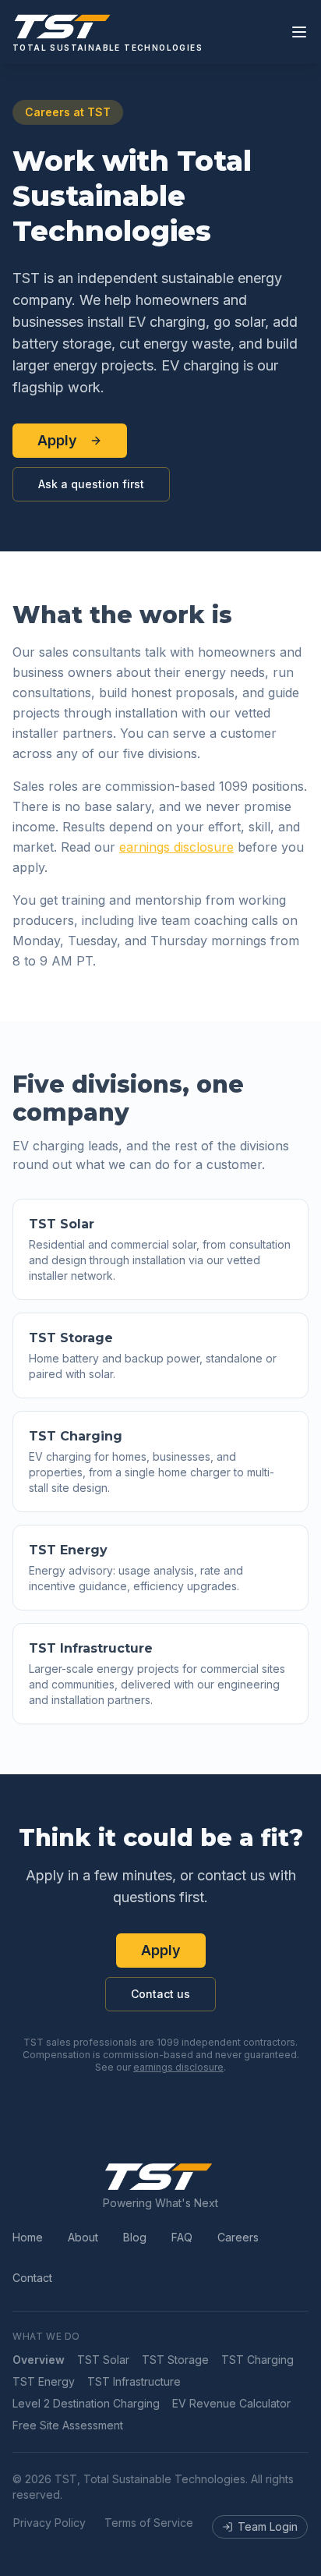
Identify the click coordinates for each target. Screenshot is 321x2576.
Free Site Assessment (68, 2425)
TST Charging (258, 2360)
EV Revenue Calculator (231, 2403)
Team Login (268, 2526)
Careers (238, 2237)
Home (28, 2237)
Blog (135, 2237)
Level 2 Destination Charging (86, 2403)
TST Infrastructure (134, 2381)
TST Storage (175, 2360)
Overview (39, 2360)
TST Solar (103, 2360)
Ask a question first (91, 484)
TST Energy (44, 2381)
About (83, 2237)
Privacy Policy (49, 2523)
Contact (32, 2278)
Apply (57, 440)
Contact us (160, 1994)
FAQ (182, 2237)
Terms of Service (149, 2523)
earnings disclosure (176, 847)
